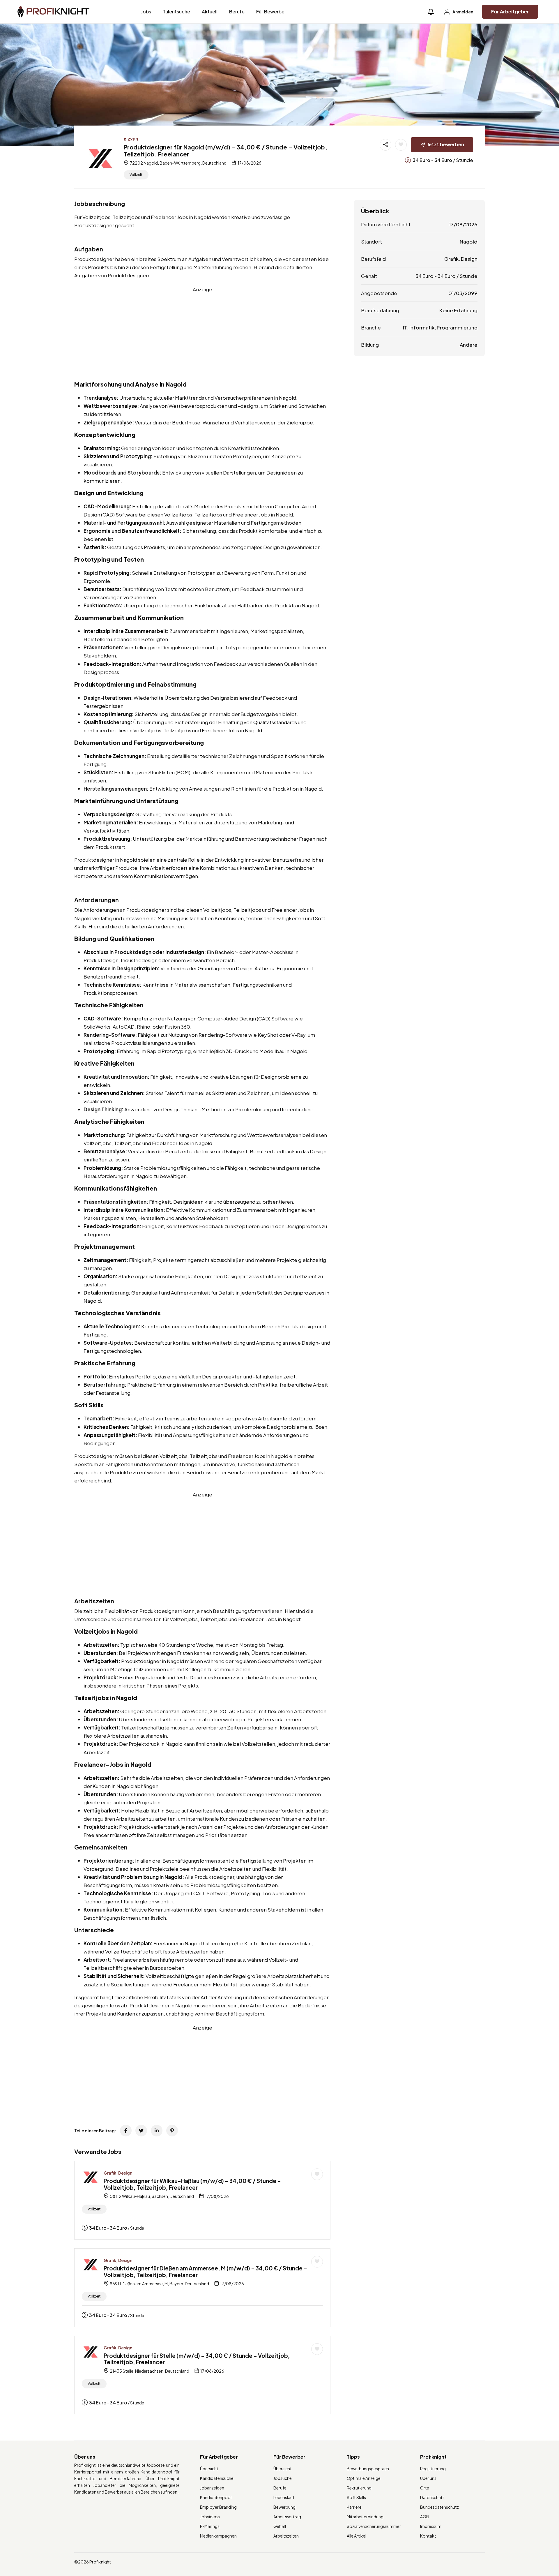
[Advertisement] (202, 334)
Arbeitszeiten (286, 2536)
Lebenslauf (284, 2497)
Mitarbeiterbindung (365, 2517)
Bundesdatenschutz (439, 2507)
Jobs (146, 12)
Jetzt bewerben (446, 144)
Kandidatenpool (216, 2497)
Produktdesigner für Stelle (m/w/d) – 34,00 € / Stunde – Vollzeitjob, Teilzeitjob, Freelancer (197, 2359)
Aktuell (210, 12)
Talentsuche (176, 12)
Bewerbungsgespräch (368, 2469)
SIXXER (131, 140)
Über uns (428, 2478)
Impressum (431, 2526)
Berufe (237, 12)
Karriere (354, 2507)
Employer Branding (218, 2507)
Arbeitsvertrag (287, 2517)
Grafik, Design (118, 2173)
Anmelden (462, 12)
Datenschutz (432, 2497)
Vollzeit (136, 175)
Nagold (469, 241)
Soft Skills (356, 2497)
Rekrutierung (359, 2488)
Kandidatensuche (217, 2478)
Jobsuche (283, 2478)
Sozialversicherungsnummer (374, 2526)
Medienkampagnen (218, 2536)
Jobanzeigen (212, 2488)
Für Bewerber (271, 12)
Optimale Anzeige (364, 2478)
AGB (425, 2517)
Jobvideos (210, 2517)
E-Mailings (210, 2526)
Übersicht (209, 2469)
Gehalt (280, 2526)
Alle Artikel (357, 2536)
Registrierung (433, 2469)
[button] (431, 12)
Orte (425, 2488)
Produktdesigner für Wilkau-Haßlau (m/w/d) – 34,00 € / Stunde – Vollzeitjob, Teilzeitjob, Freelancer (192, 2184)
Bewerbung (284, 2507)
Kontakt (428, 2536)
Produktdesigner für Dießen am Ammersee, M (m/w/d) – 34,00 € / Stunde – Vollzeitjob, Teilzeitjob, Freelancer (205, 2271)
